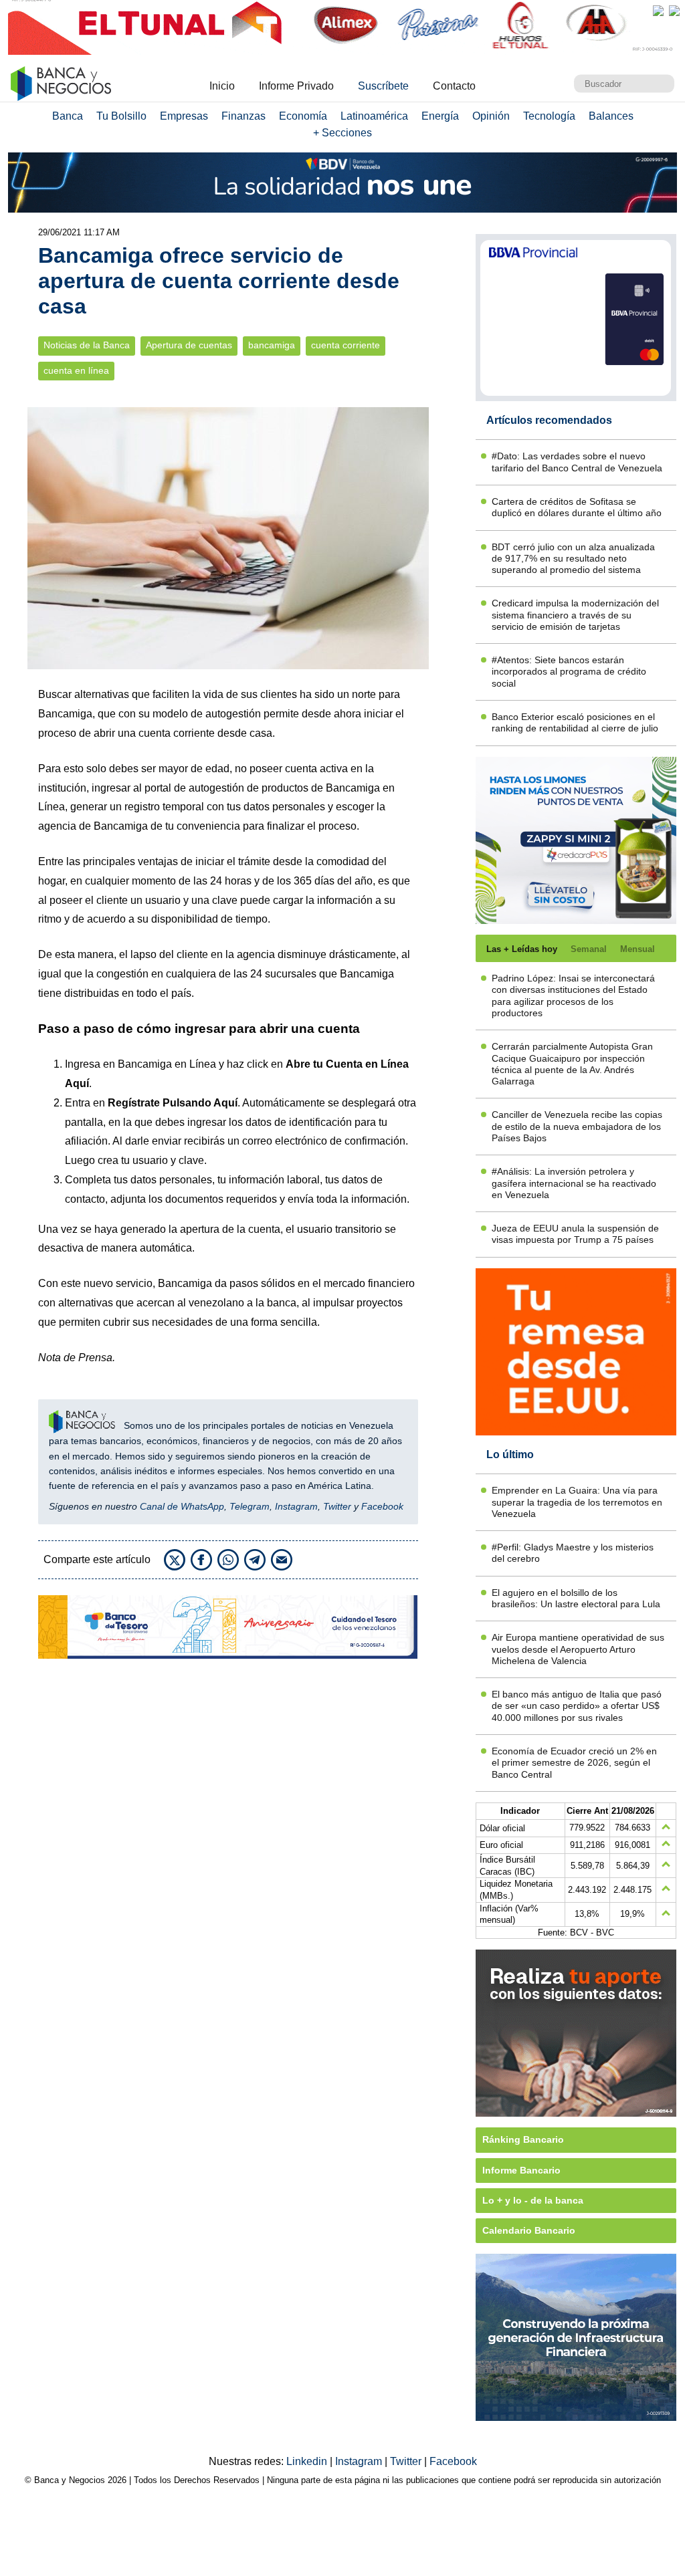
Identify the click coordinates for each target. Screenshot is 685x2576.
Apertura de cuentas (189, 345)
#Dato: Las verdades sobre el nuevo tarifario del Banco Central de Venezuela (577, 462)
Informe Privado (296, 86)
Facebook (382, 1506)
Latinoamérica (374, 116)
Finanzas (243, 116)
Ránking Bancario (523, 2139)
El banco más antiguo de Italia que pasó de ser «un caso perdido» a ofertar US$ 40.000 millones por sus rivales (577, 1706)
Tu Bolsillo (121, 116)
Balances (611, 116)
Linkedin (308, 2461)
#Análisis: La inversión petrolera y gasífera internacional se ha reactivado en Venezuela (574, 1183)
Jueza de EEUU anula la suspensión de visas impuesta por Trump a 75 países (575, 1234)
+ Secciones (342, 133)
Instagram (296, 1506)
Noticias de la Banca (87, 345)
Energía (440, 116)
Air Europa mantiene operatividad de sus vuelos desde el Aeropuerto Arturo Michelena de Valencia (578, 1649)
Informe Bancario (521, 2170)
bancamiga (272, 345)
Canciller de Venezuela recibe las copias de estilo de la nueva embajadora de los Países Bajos (577, 1126)
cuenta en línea (76, 371)
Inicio (222, 86)
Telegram (250, 1506)
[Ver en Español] (674, 11)
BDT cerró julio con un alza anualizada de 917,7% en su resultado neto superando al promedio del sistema (573, 559)
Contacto (454, 86)
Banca (68, 116)
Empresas (184, 116)
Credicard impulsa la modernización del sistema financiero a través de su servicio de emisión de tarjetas (575, 615)
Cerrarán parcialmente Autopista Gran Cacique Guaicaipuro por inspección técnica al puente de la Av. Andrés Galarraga (572, 1064)
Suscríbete (383, 86)
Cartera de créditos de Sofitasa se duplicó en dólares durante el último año (577, 507)
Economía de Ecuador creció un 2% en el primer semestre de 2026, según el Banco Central (574, 1763)
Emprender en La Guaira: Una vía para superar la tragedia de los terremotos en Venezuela (577, 1502)
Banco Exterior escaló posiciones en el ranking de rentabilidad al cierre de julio (575, 722)
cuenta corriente (346, 345)
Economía (303, 116)
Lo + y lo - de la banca (533, 2200)
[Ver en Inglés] (658, 11)
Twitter (337, 1506)
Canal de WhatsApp (182, 1506)
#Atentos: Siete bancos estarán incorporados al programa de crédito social (569, 672)
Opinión (491, 116)
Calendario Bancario (529, 2230)
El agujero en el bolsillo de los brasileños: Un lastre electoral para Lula (576, 1598)
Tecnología (549, 116)
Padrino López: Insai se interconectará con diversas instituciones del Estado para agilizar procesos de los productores (573, 996)
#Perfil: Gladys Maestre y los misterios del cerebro (573, 1553)
